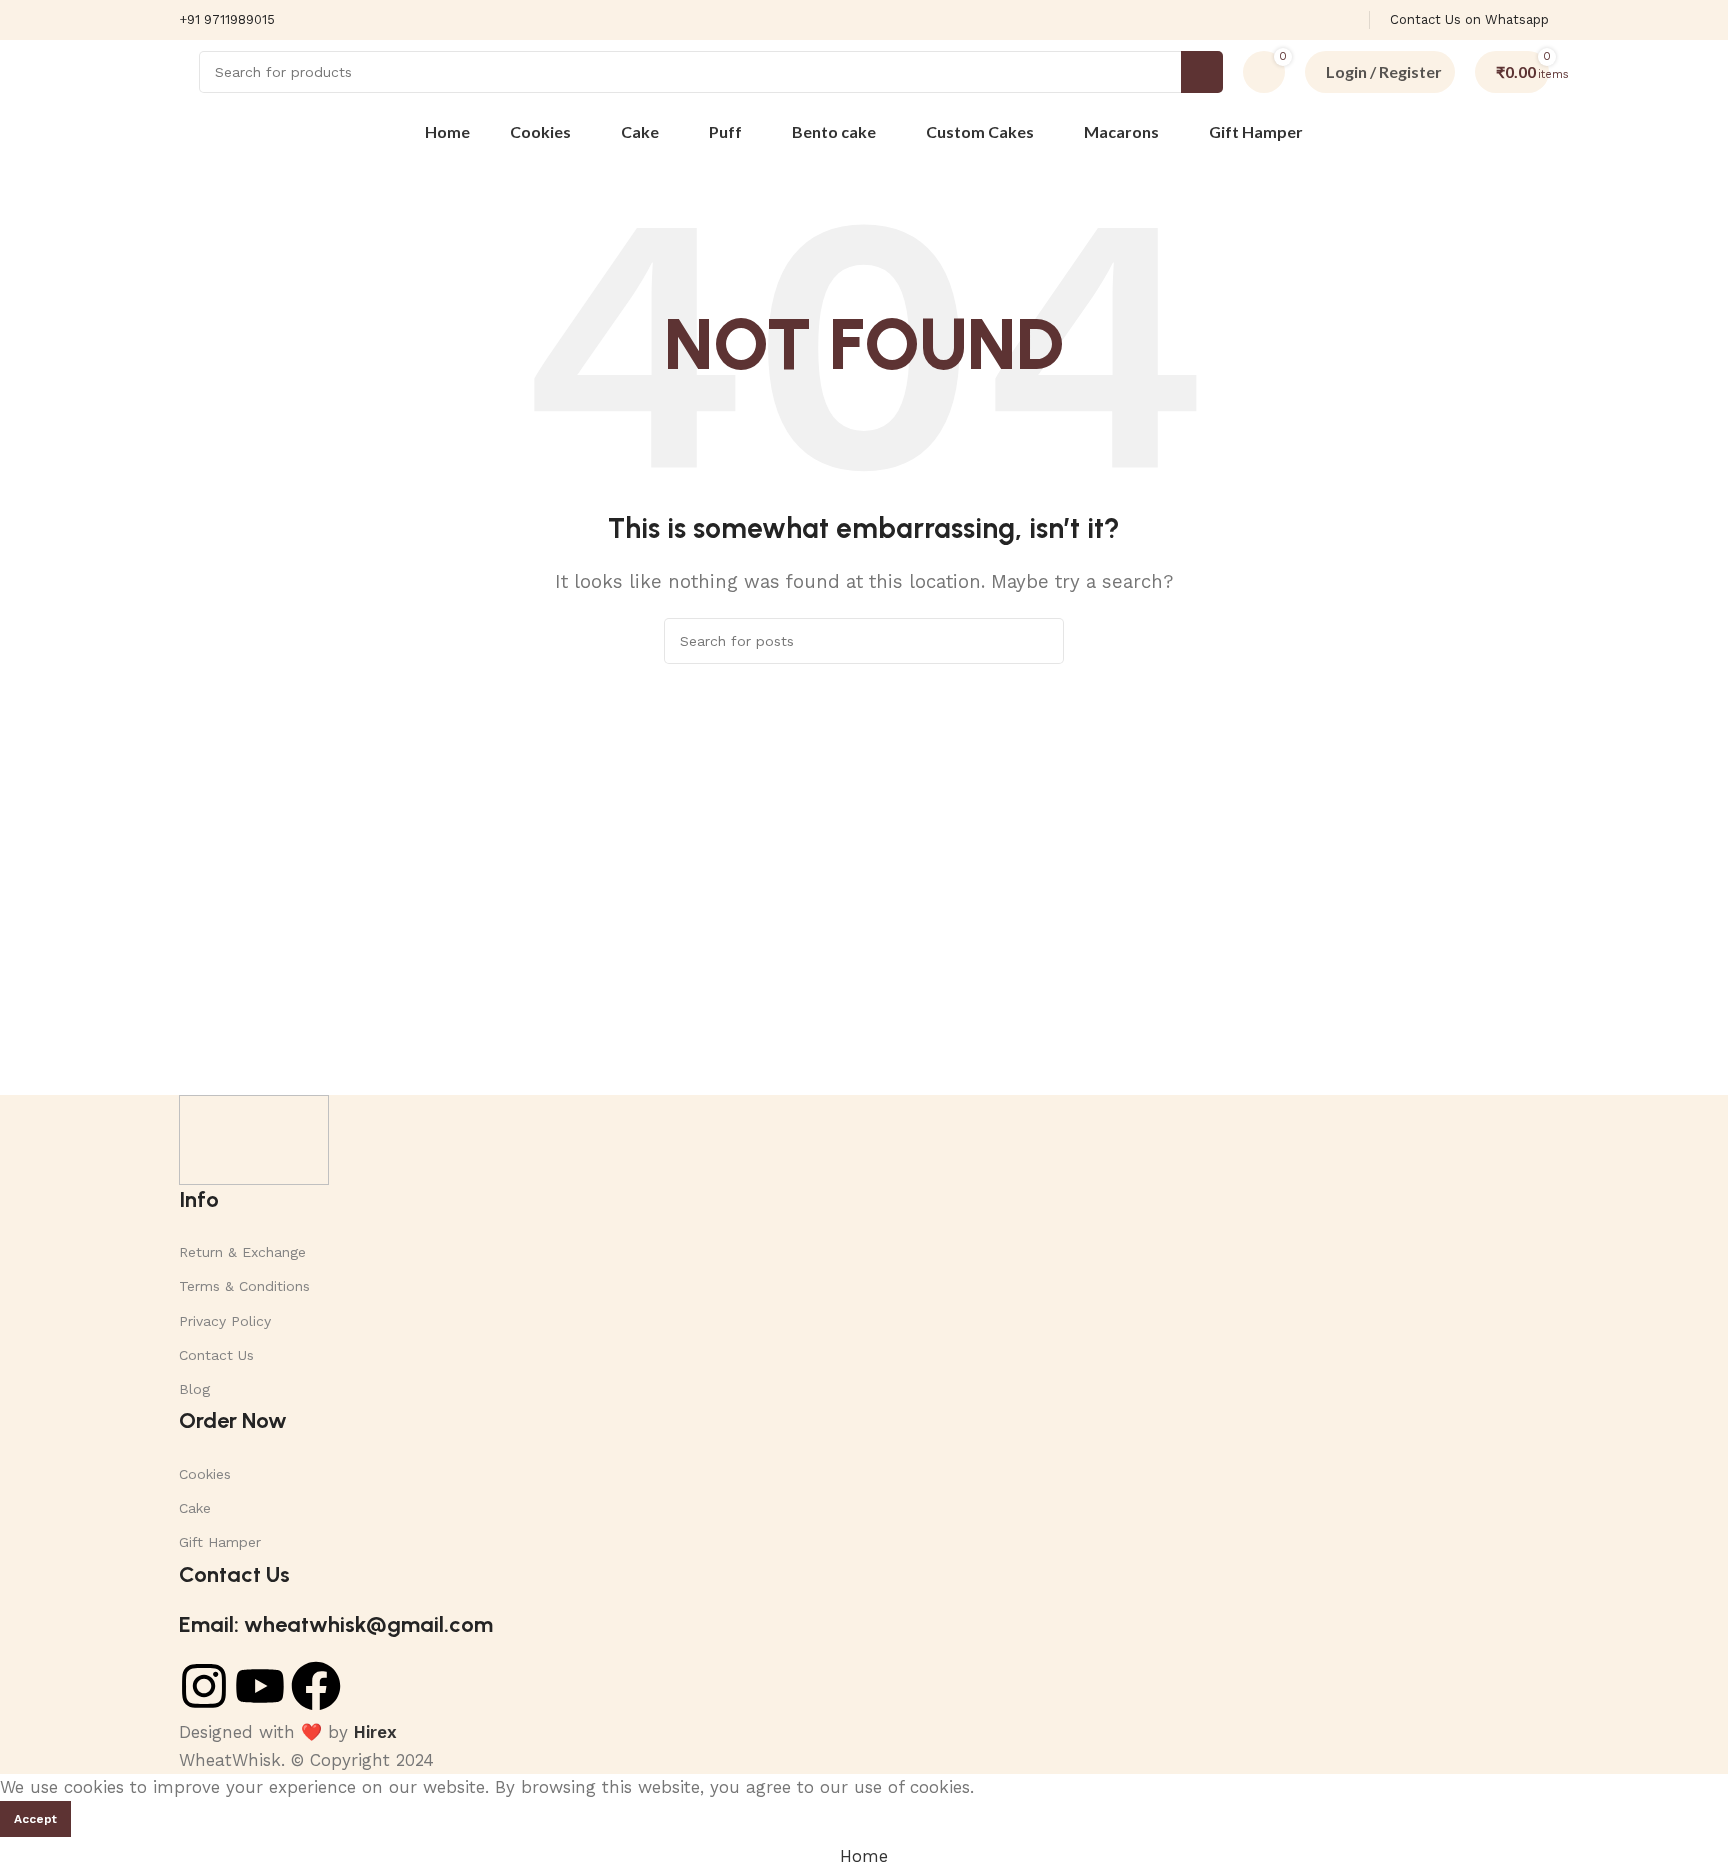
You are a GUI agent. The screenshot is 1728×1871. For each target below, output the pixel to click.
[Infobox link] (227, 20)
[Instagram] (204, 1686)
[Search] (1202, 72)
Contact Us (216, 1355)
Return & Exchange (242, 1252)
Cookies (205, 1474)
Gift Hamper (220, 1542)
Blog (194, 1389)
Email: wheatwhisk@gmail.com (336, 1624)
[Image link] (254, 1138)
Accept (35, 1819)
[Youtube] (260, 1686)
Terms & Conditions (244, 1286)
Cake (195, 1508)
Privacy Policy (225, 1321)
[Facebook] (316, 1686)
